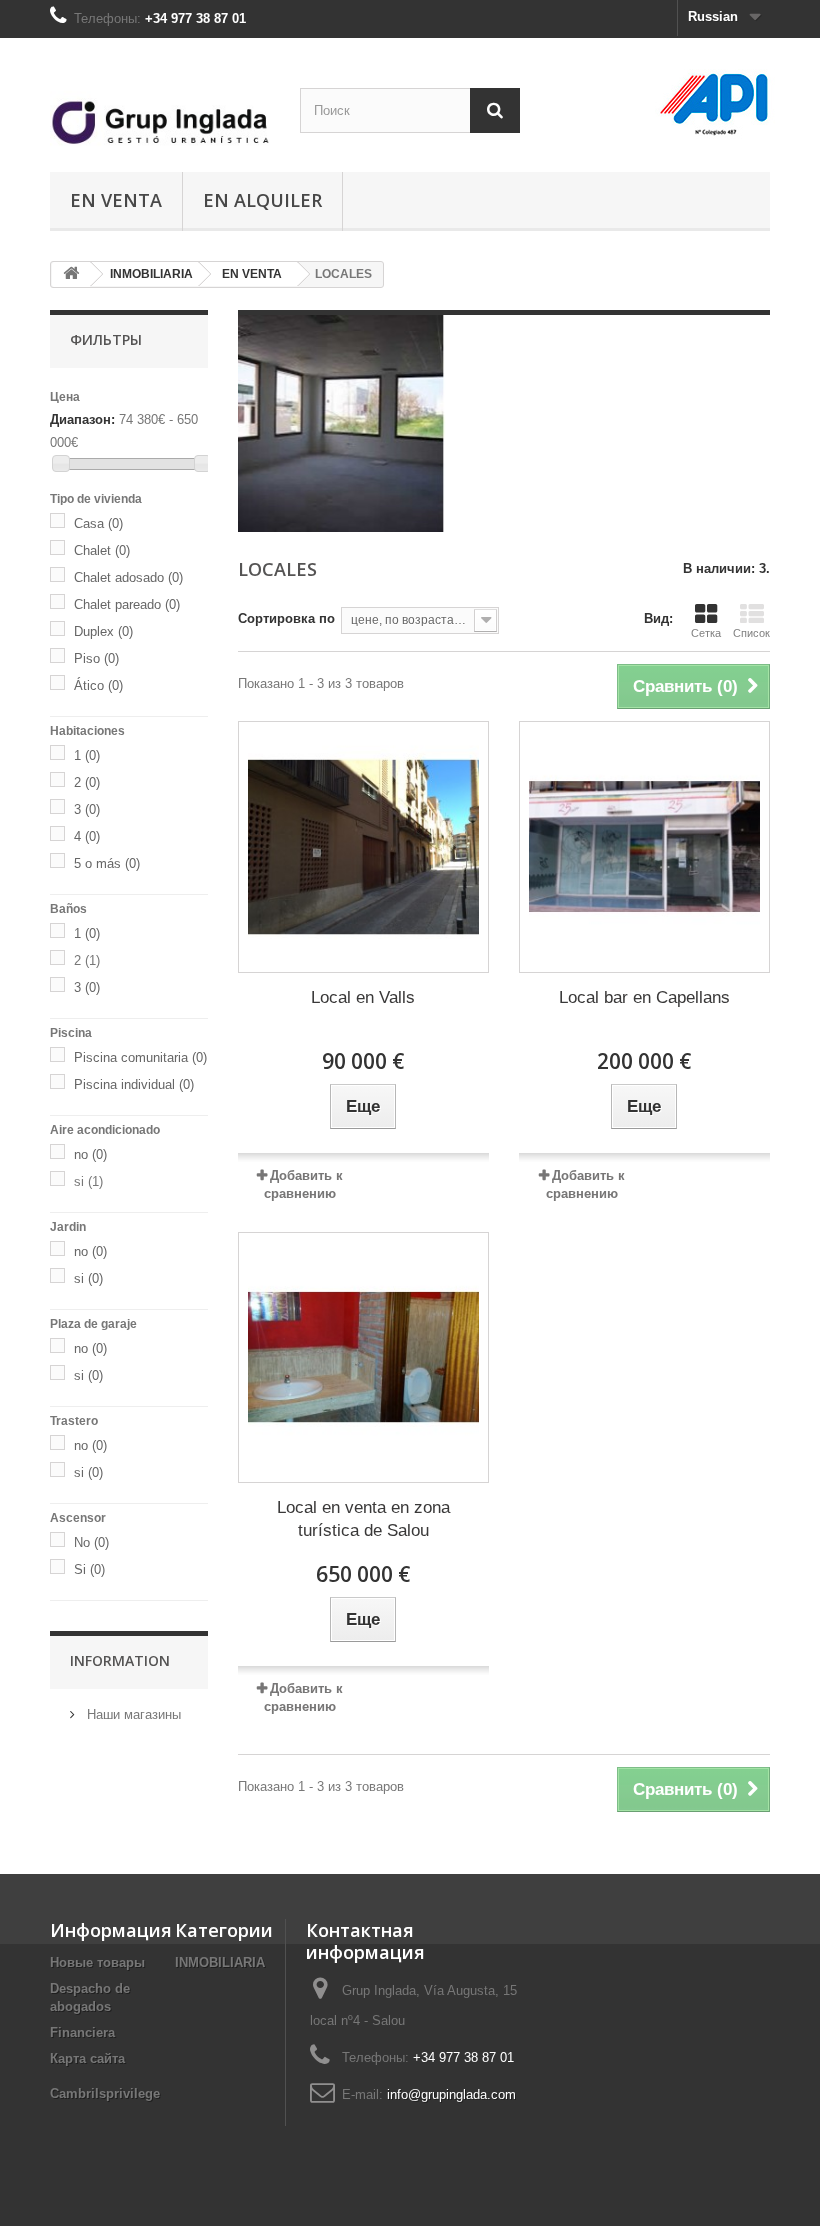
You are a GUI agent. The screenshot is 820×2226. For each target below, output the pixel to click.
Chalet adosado (128, 577)
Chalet (102, 550)
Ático (98, 685)
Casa (98, 523)
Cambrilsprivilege (105, 2093)
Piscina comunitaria (140, 1057)
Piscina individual (134, 1084)
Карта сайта (87, 2058)
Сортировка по (286, 618)
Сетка (706, 633)
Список (751, 633)
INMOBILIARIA (151, 274)
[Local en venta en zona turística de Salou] (363, 1357)
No (91, 1542)
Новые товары (97, 1962)
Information (120, 1660)
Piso (96, 658)
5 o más (107, 863)
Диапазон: (82, 419)
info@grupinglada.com (451, 2094)
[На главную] (71, 274)
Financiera (82, 2032)
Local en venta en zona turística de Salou (363, 1519)
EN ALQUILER (262, 200)
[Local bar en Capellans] (644, 846)
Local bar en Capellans (644, 997)
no (90, 1154)
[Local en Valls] (363, 846)
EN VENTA (116, 200)
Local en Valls (363, 997)
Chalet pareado (127, 604)
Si (89, 1569)
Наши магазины (132, 1714)
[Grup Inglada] (160, 112)
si (88, 1181)
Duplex (103, 631)
